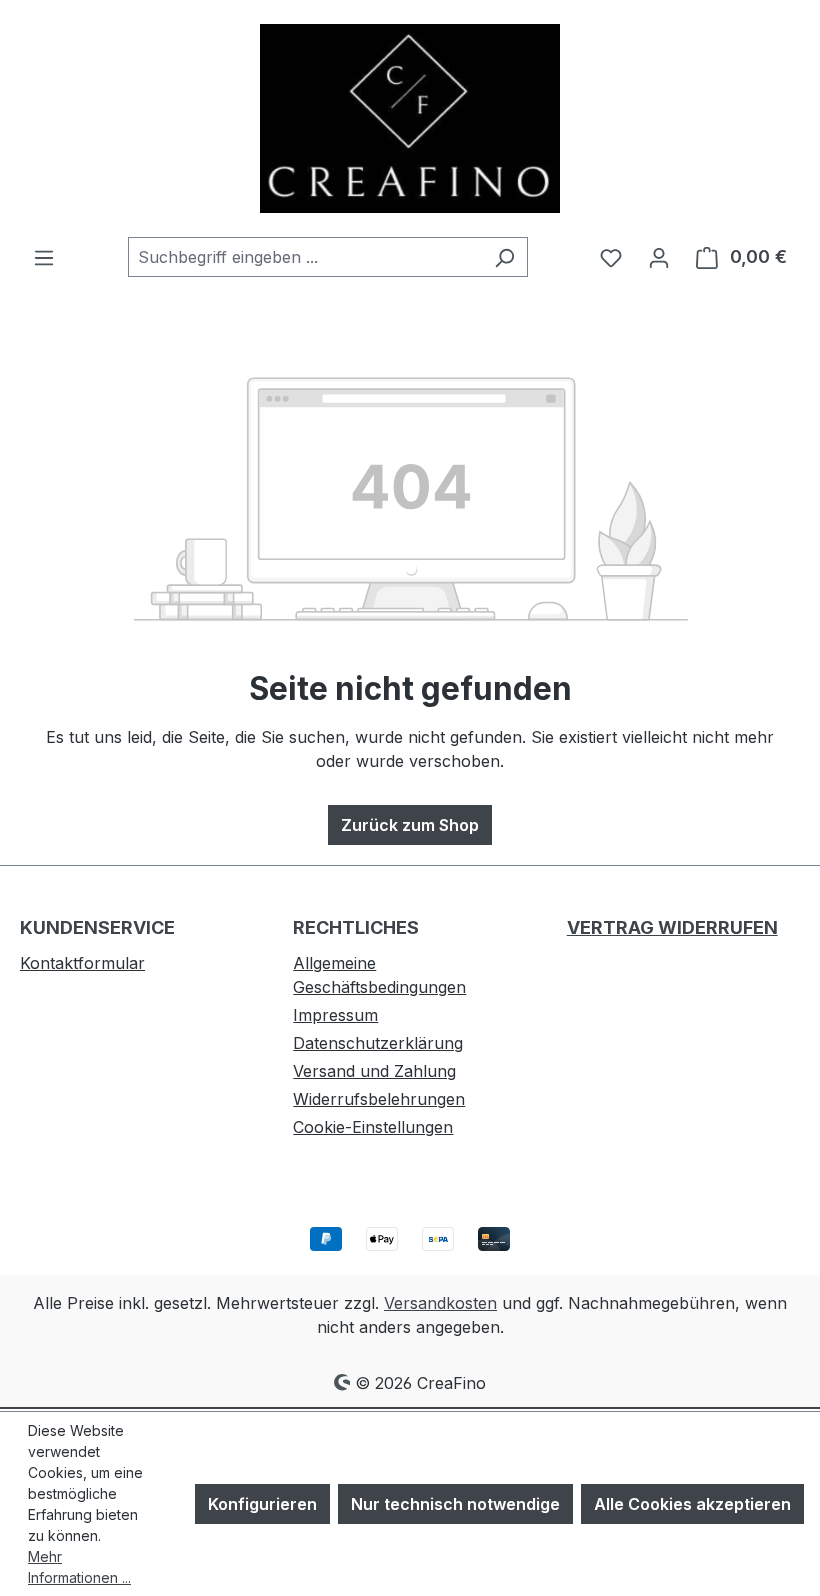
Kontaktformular (82, 963)
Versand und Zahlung (374, 1071)
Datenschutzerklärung (378, 1043)
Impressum (335, 1015)
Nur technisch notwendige (455, 1504)
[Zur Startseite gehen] (410, 118)
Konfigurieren (262, 1504)
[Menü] (44, 257)
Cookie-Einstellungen (373, 1127)
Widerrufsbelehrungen (379, 1099)
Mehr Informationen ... (79, 1567)
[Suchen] (504, 257)
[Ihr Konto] (659, 257)
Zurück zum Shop (410, 825)
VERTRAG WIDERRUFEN (672, 927)
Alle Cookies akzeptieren (692, 1504)
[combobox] (305, 257)
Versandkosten (440, 1303)
